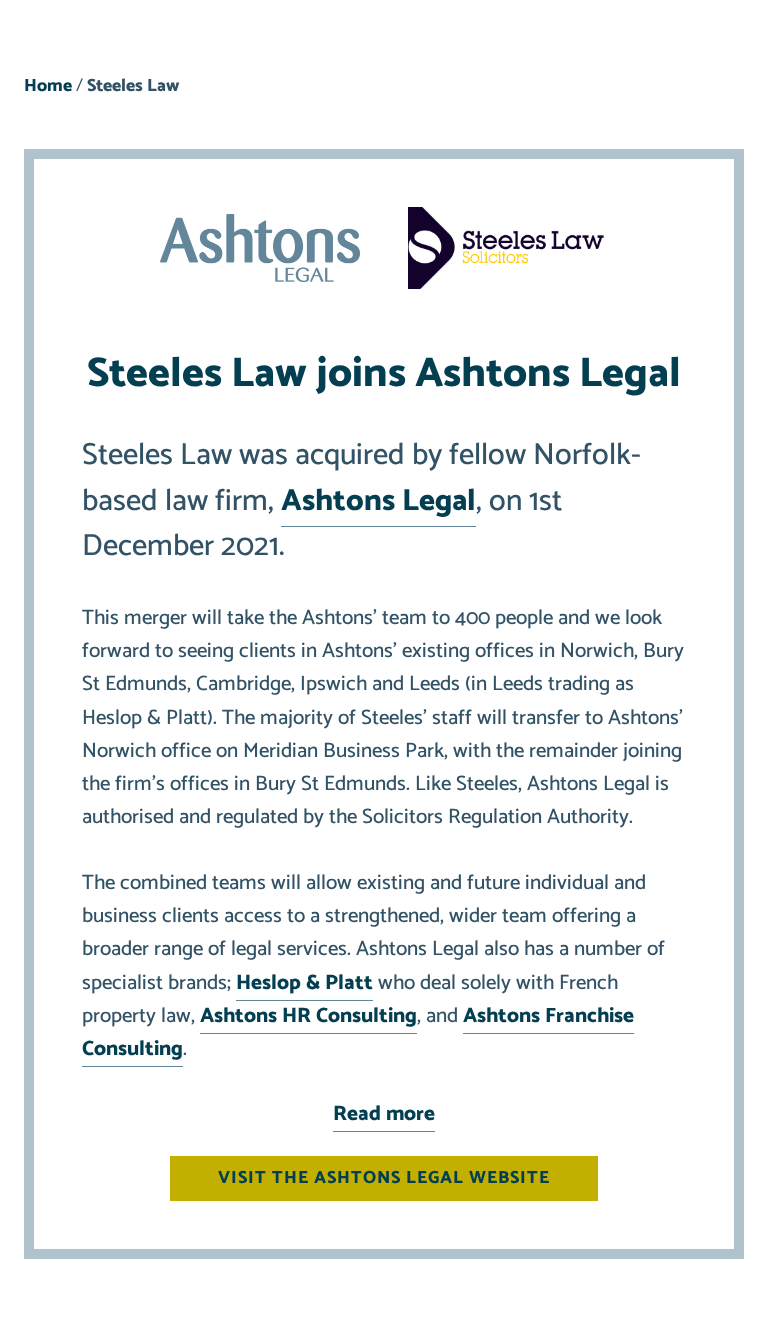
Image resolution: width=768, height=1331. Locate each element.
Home (48, 86)
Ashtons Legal (378, 501)
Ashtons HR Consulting (308, 1016)
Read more (384, 1114)
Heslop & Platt (304, 983)
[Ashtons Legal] (260, 253)
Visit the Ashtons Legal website (384, 1178)
